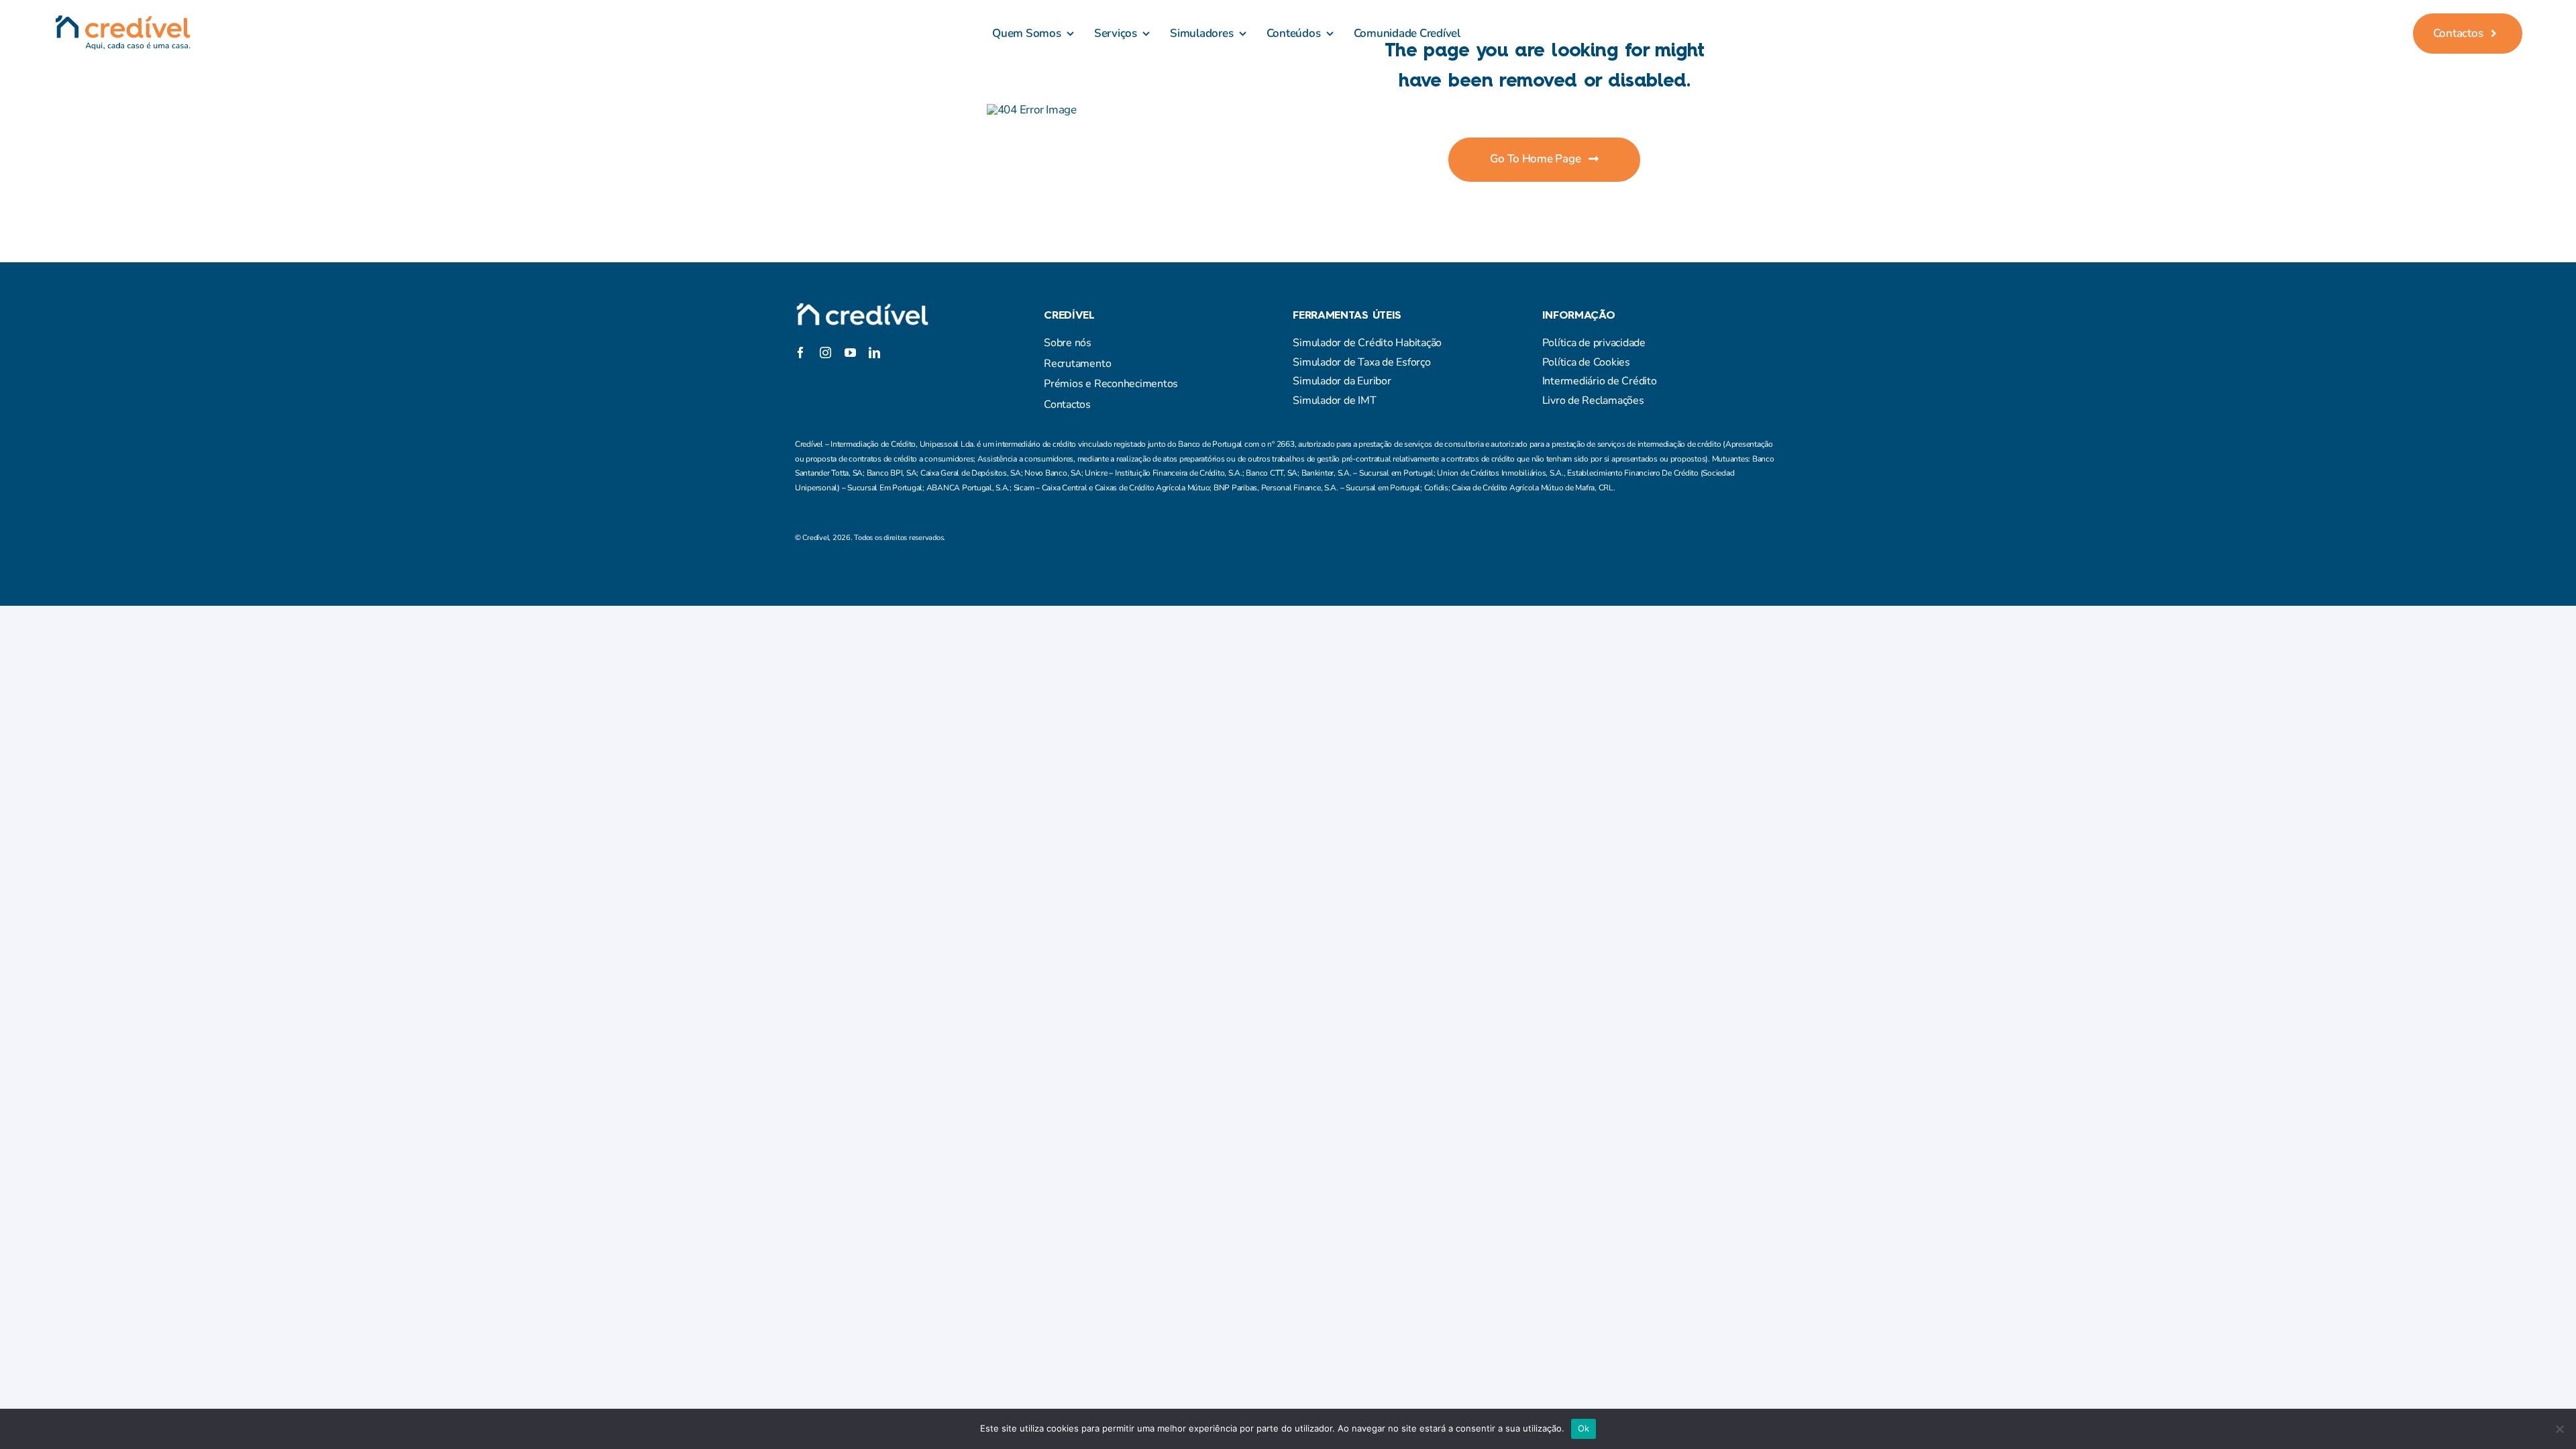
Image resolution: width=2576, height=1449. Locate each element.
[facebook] (800, 335)
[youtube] (850, 353)
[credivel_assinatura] (122, 20)
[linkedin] (874, 353)
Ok (1584, 1428)
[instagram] (849, 335)
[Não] (2559, 1429)
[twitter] (824, 335)
